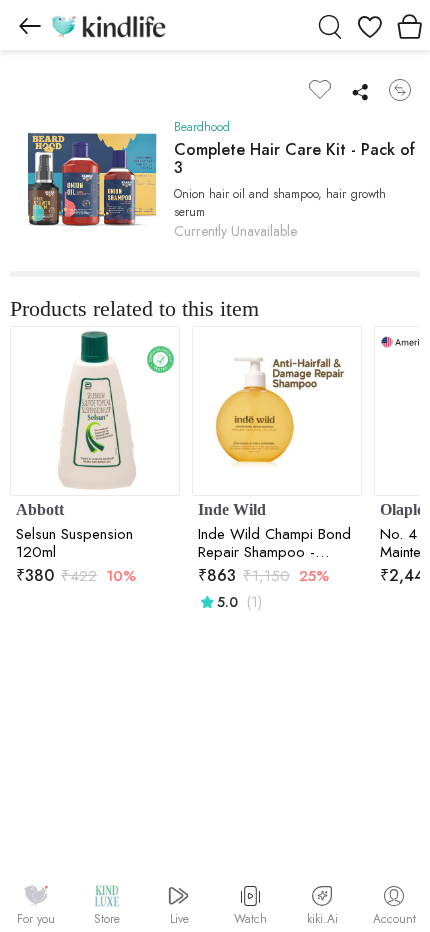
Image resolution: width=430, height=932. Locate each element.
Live (179, 919)
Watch (250, 919)
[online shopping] (108, 25)
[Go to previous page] (30, 25)
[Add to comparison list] (400, 90)
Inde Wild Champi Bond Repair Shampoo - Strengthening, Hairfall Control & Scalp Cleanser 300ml (274, 543)
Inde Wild (232, 509)
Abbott (40, 509)
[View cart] (410, 25)
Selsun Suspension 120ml (74, 543)
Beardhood (202, 127)
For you (36, 919)
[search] (330, 25)
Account (394, 919)
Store (107, 919)
